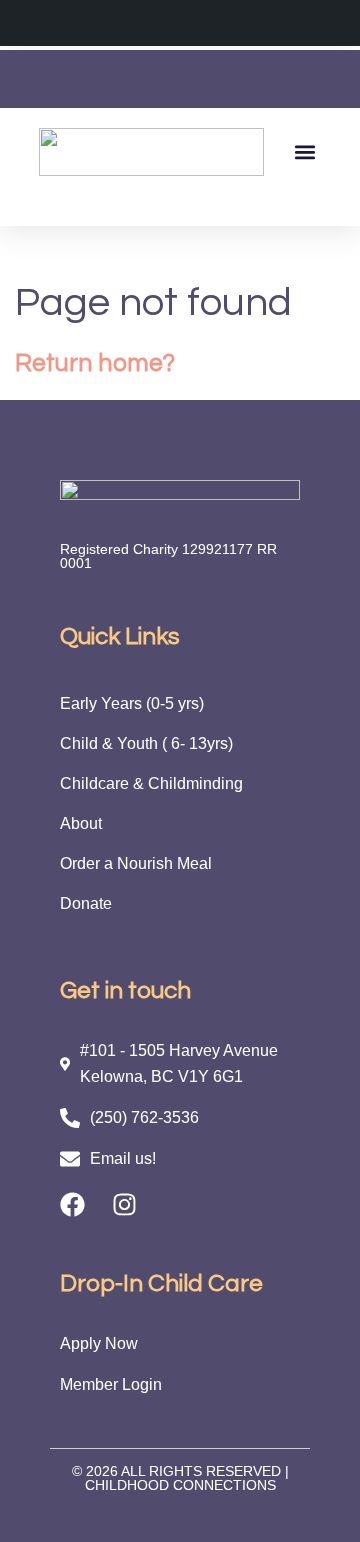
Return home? (95, 363)
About (81, 823)
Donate (86, 903)
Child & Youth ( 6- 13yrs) (146, 743)
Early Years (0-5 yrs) (132, 703)
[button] (304, 151)
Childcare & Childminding (151, 783)
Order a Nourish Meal (136, 863)
